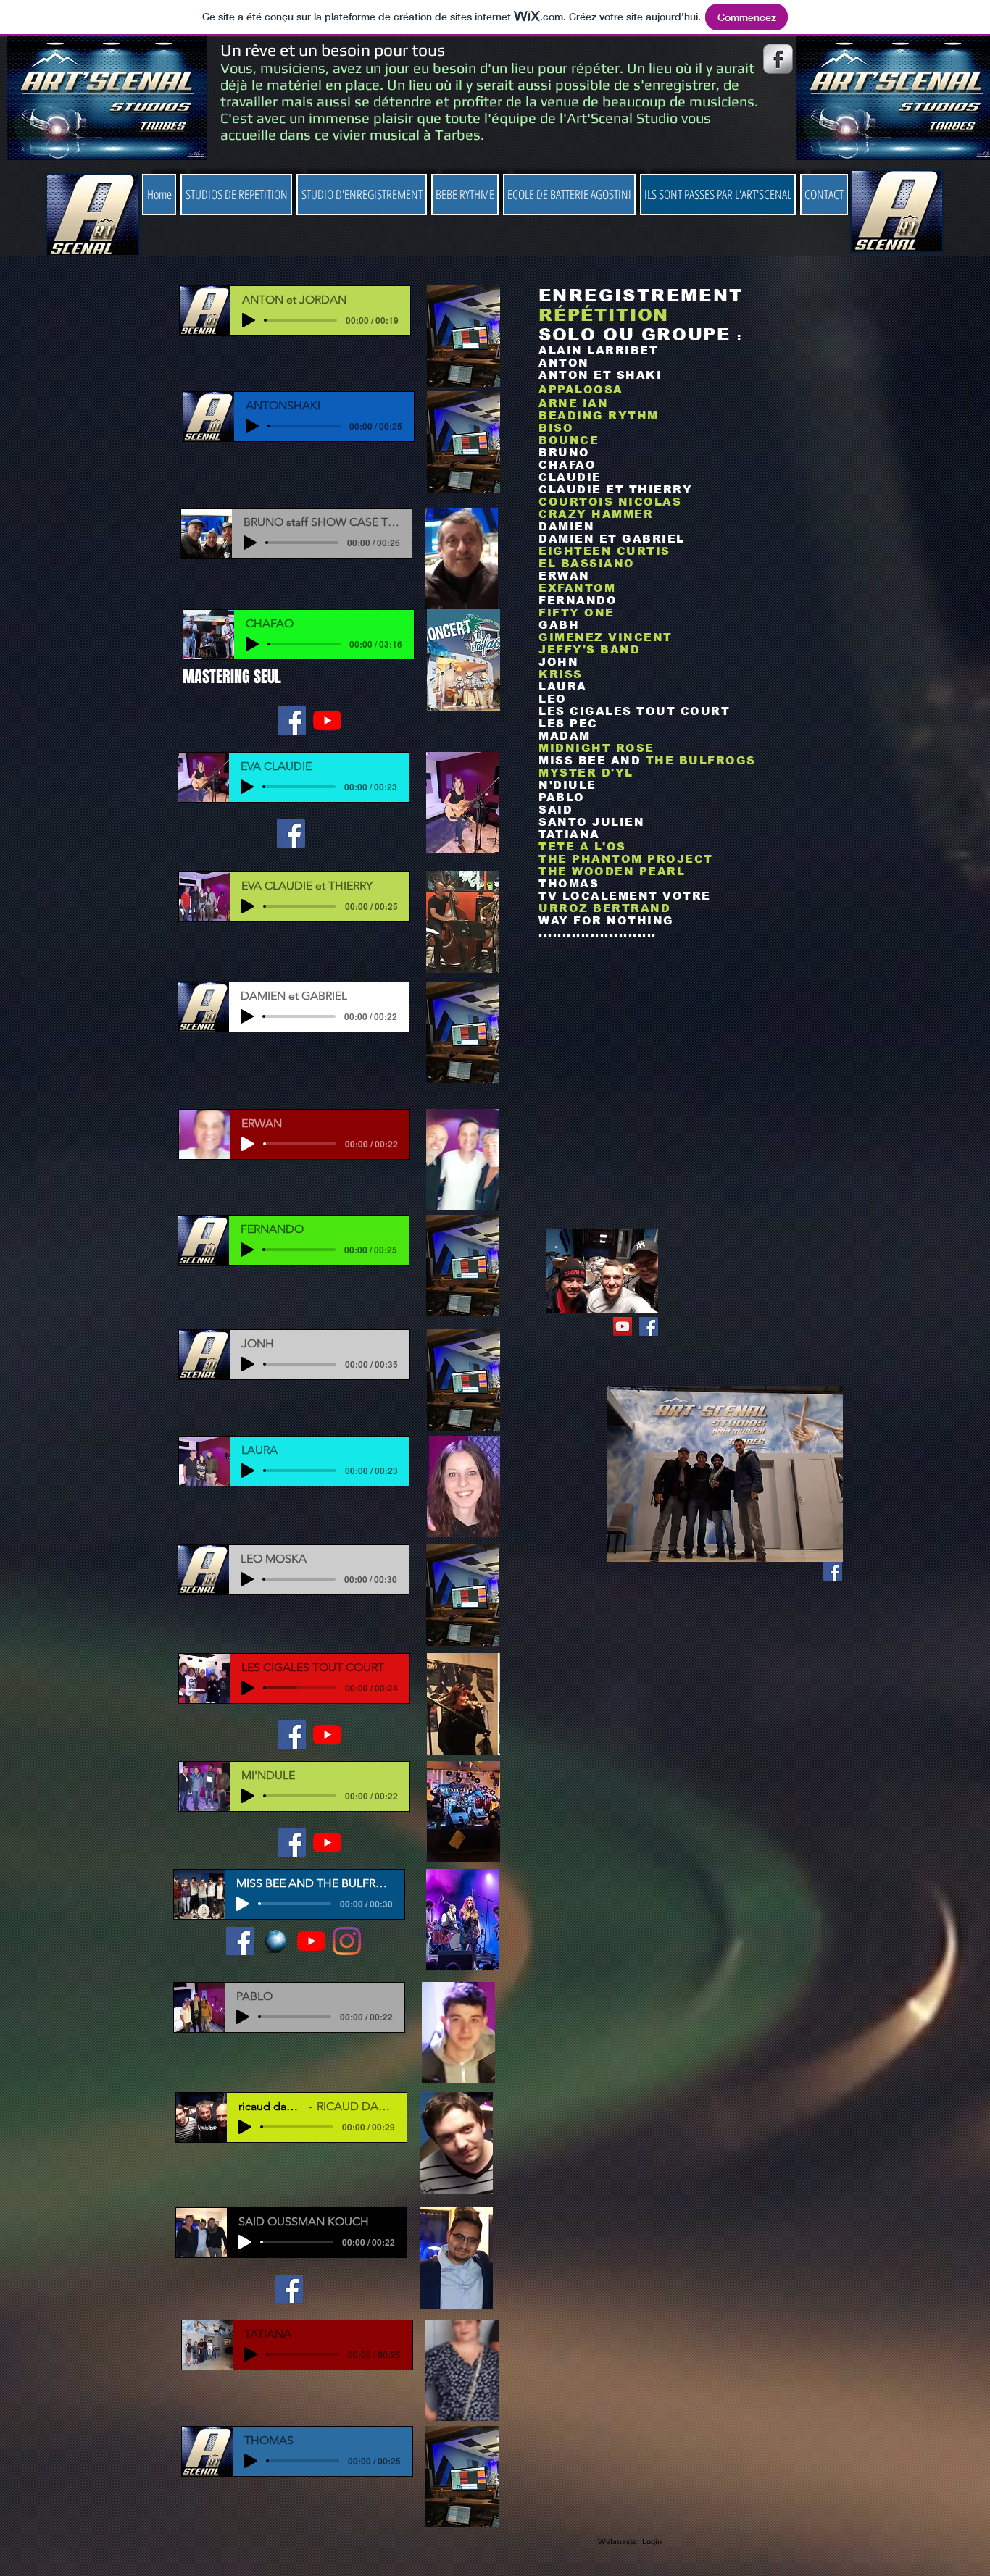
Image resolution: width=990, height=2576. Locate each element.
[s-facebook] (778, 59)
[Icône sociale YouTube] (623, 1326)
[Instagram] (347, 1941)
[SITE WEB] (276, 1941)
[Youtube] (327, 720)
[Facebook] (292, 720)
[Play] (249, 320)
